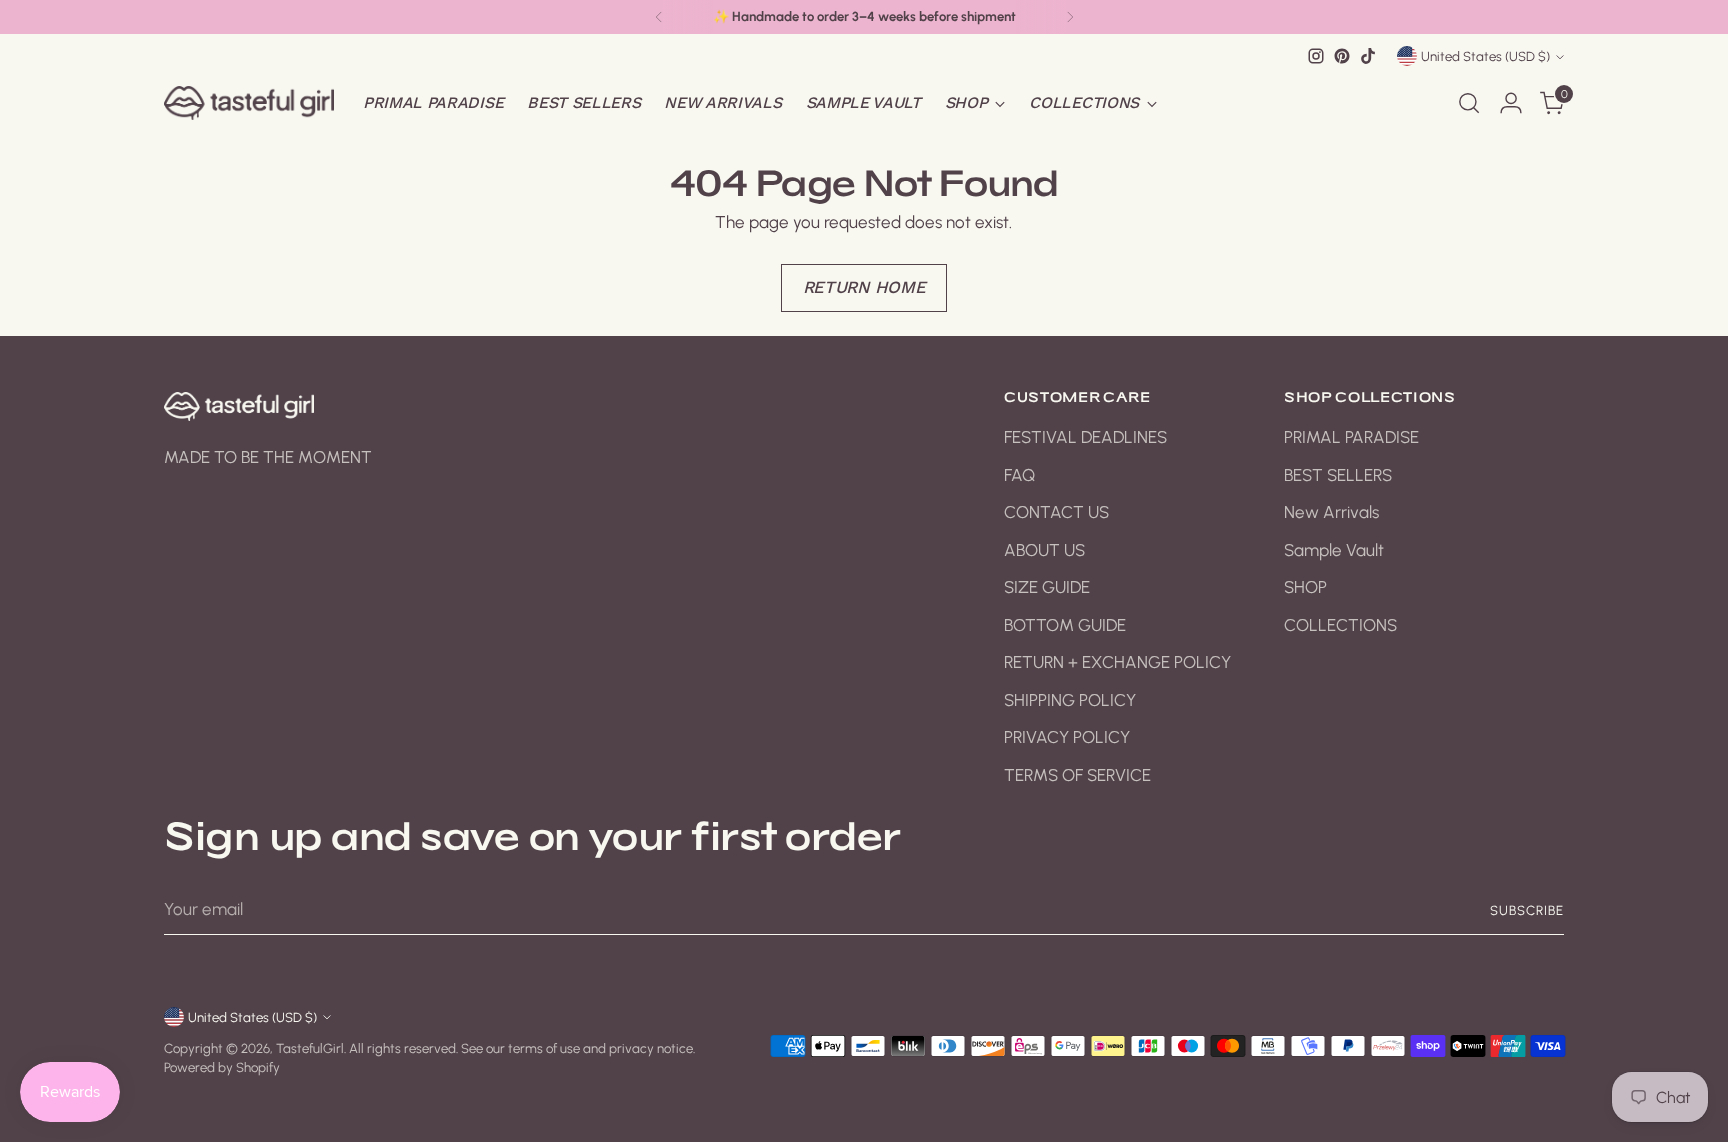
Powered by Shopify (222, 1067)
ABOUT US (1044, 550)
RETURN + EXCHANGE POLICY (1117, 662)
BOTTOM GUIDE (1065, 625)
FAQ (1019, 475)
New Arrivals (1331, 512)
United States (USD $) (1485, 56)
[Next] (1070, 17)
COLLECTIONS (1340, 625)
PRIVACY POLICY (1067, 737)
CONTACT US (1056, 512)
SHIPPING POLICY (1070, 700)
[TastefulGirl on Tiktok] (1368, 56)
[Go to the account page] (1511, 103)
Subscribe (1527, 910)
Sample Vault (1334, 550)
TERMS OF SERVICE (1077, 775)
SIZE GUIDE (1047, 587)
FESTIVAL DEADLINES (1085, 437)
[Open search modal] (1469, 103)
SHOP (1305, 587)
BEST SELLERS (1338, 475)
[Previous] (659, 17)
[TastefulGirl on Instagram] (1316, 56)
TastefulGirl (310, 1048)
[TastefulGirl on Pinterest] (1342, 56)
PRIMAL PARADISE (1351, 437)
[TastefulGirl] (249, 103)
